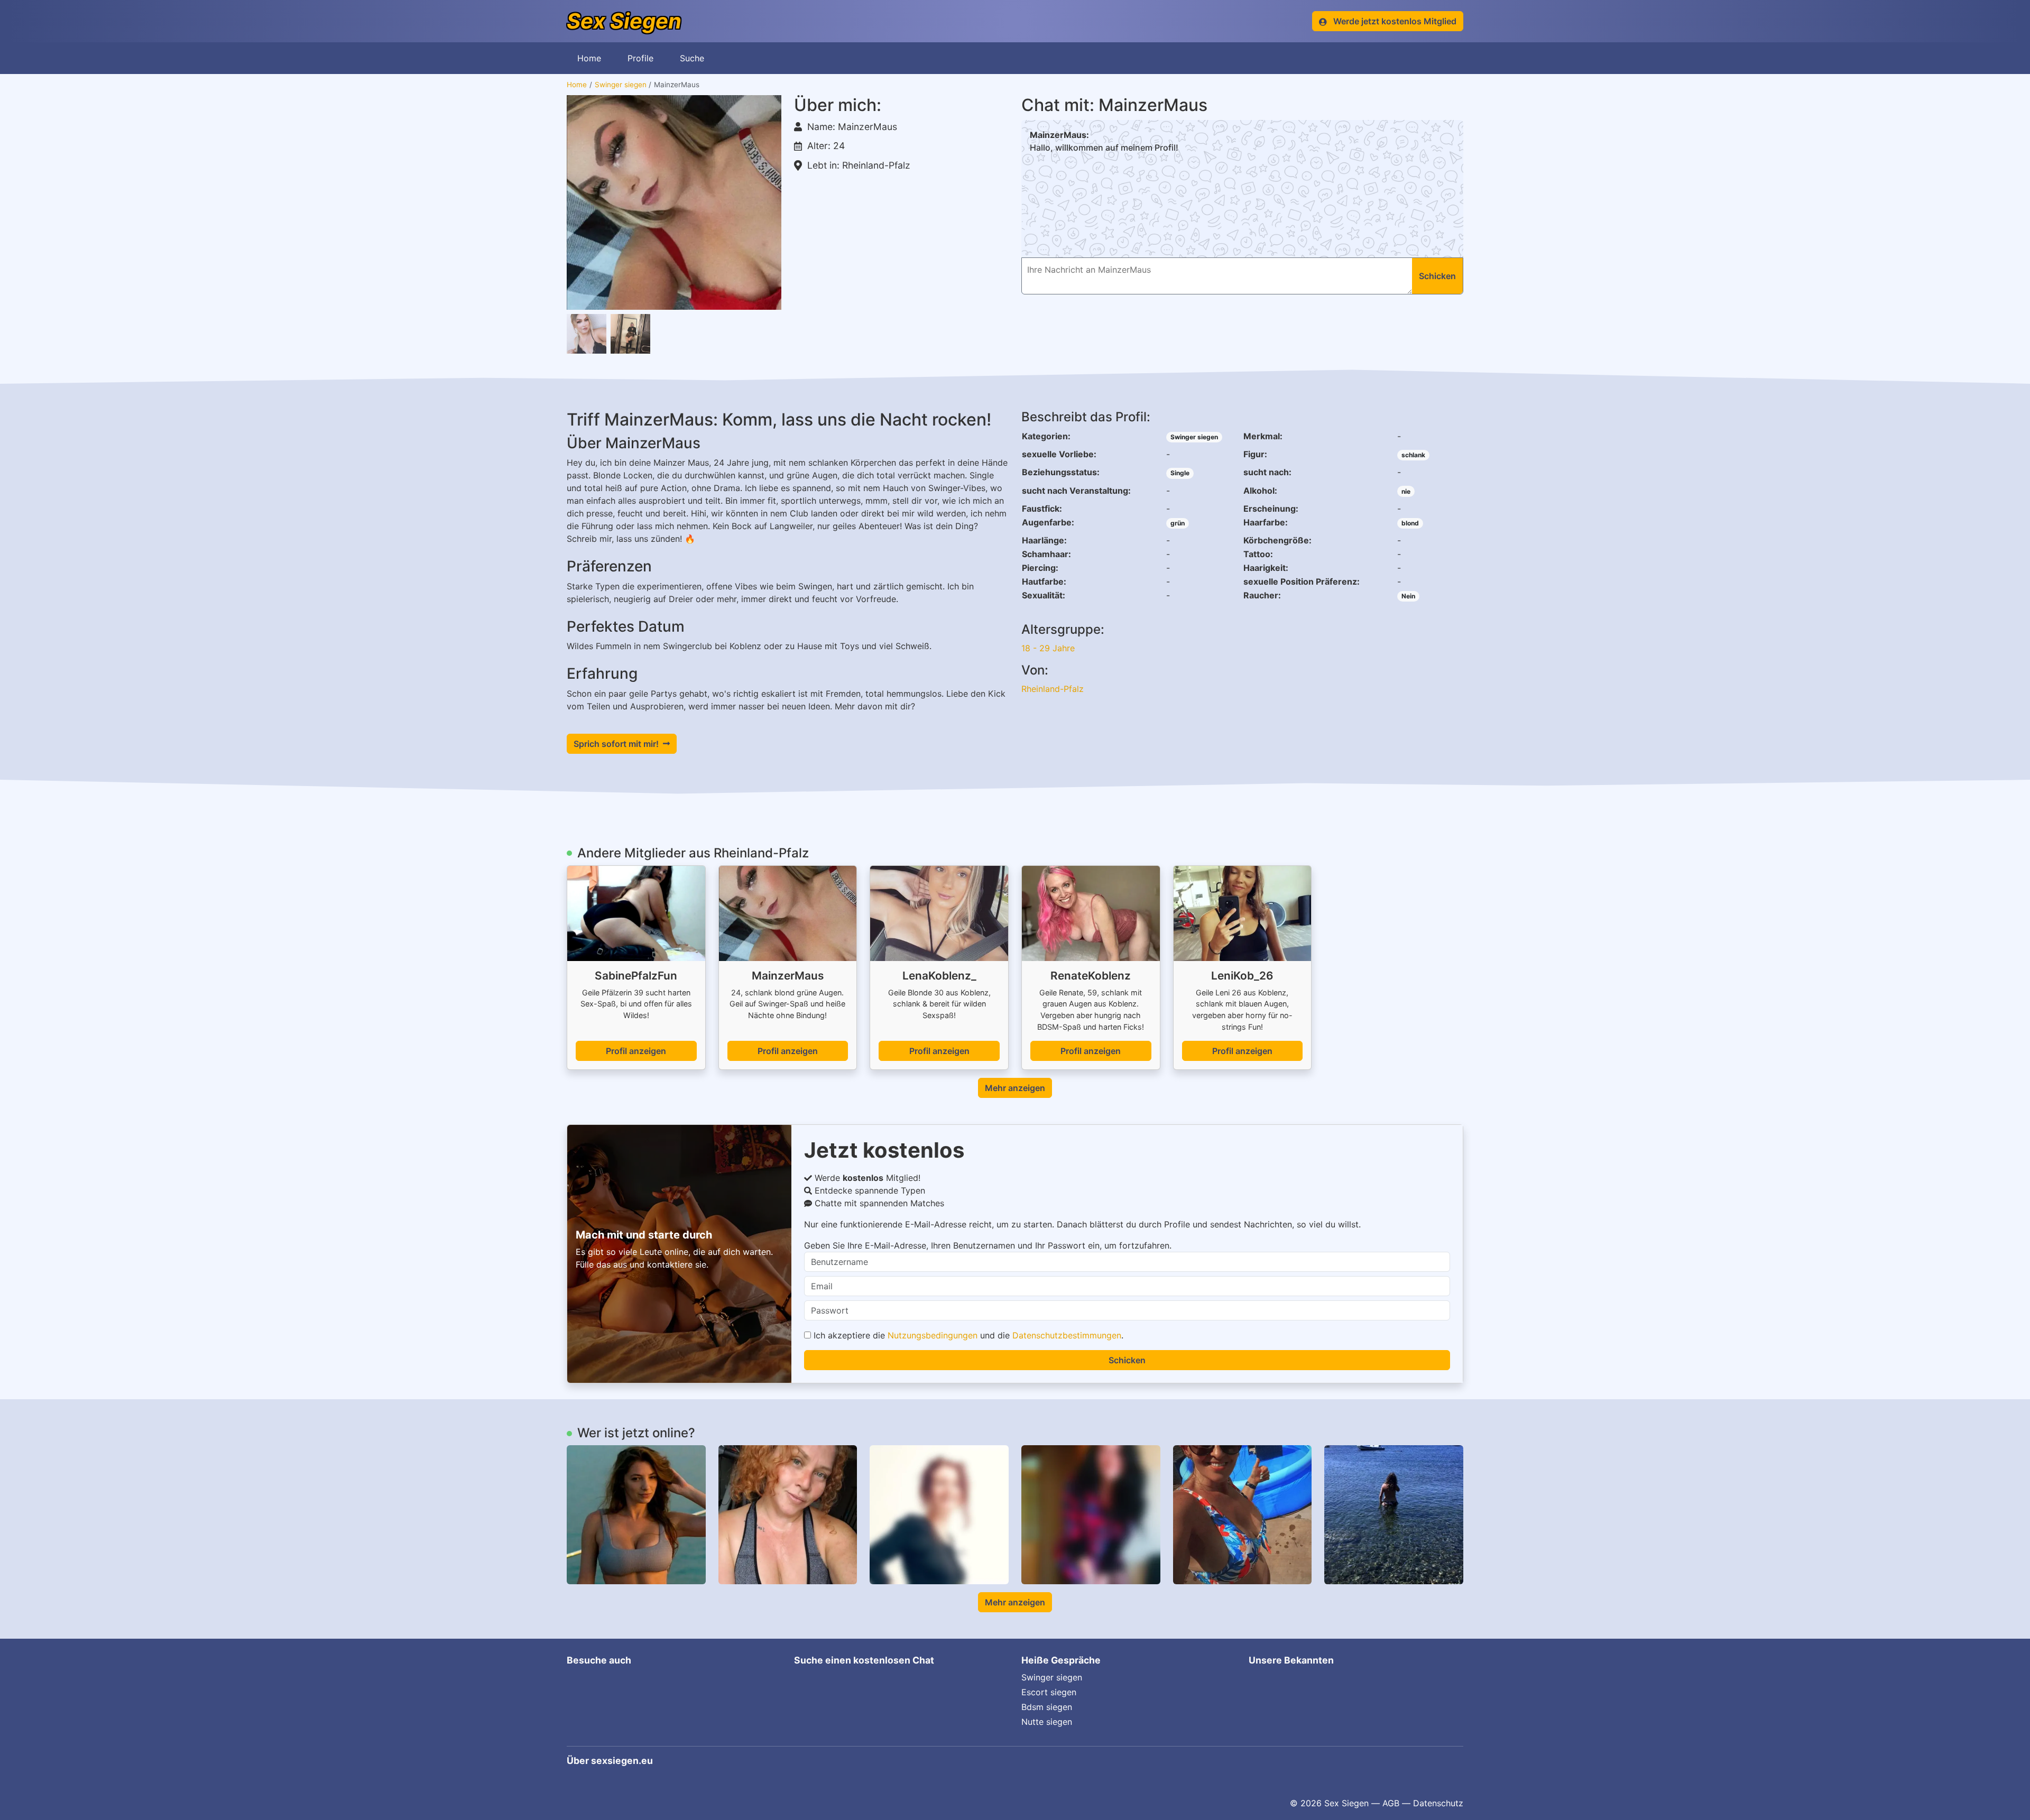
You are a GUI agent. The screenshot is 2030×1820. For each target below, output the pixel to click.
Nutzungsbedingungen (933, 1335)
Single (1180, 473)
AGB (1391, 1803)
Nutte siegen (1047, 1722)
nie (1406, 491)
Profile (640, 58)
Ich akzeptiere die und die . (967, 1335)
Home (589, 58)
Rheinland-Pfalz (1053, 689)
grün (1178, 523)
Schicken (1127, 1360)
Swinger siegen (621, 85)
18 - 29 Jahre (1048, 648)
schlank (1413, 455)
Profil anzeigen (636, 1051)
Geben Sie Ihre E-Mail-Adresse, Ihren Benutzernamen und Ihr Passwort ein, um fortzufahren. (988, 1245)
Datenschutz (1438, 1803)
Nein (1408, 596)
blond (1410, 523)
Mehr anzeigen (1015, 1088)
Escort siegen (1049, 1692)
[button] (674, 202)
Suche (692, 58)
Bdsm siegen (1047, 1707)
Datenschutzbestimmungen (1067, 1335)
